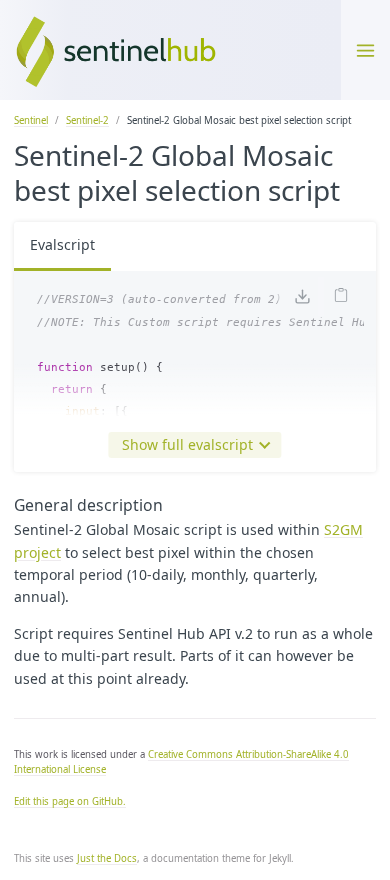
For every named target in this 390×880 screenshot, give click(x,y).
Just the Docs (107, 858)
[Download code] (301, 298)
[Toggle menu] (365, 50)
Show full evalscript (187, 444)
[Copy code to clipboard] (341, 296)
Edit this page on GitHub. (70, 801)
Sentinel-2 (87, 120)
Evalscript (62, 244)
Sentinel (31, 120)
